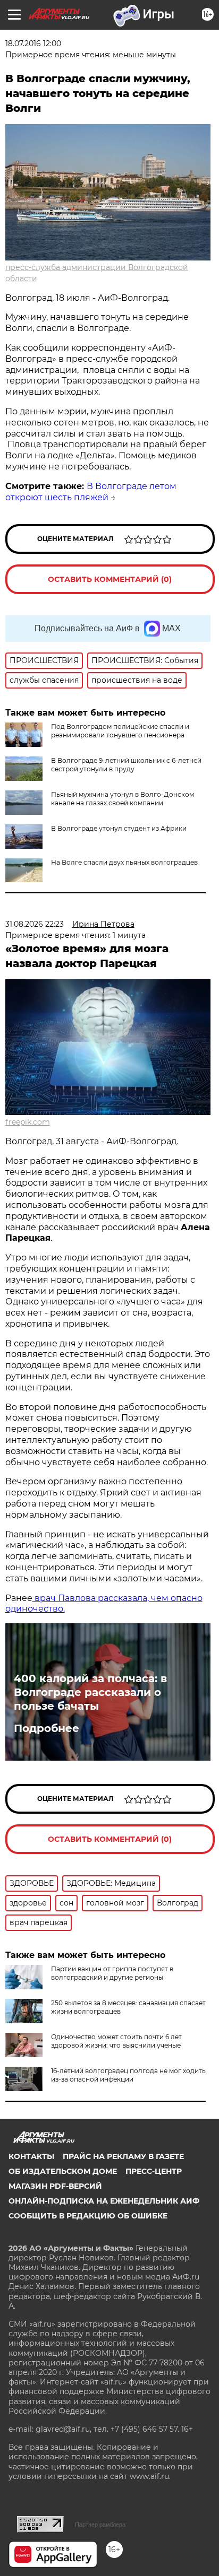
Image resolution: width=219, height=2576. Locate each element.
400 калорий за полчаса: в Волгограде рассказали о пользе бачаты (90, 1692)
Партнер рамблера (100, 2525)
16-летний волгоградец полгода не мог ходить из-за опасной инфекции (128, 2075)
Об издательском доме (63, 2171)
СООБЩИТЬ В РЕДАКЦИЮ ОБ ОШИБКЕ (88, 2216)
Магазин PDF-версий (55, 2186)
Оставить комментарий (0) (110, 579)
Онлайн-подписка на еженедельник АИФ (104, 2201)
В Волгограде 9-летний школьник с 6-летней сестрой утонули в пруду (126, 765)
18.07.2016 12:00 (33, 43)
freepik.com (28, 1122)
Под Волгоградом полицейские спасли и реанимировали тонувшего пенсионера (120, 731)
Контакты (31, 2156)
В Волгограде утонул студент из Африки (119, 828)
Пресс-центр (154, 2171)
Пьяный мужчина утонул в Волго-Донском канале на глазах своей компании (123, 799)
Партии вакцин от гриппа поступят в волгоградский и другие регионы (112, 1973)
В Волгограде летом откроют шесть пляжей (91, 492)
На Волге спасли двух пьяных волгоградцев (124, 862)
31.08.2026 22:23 (35, 924)
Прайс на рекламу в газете (123, 2156)
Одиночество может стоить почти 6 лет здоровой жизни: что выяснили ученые (116, 2041)
